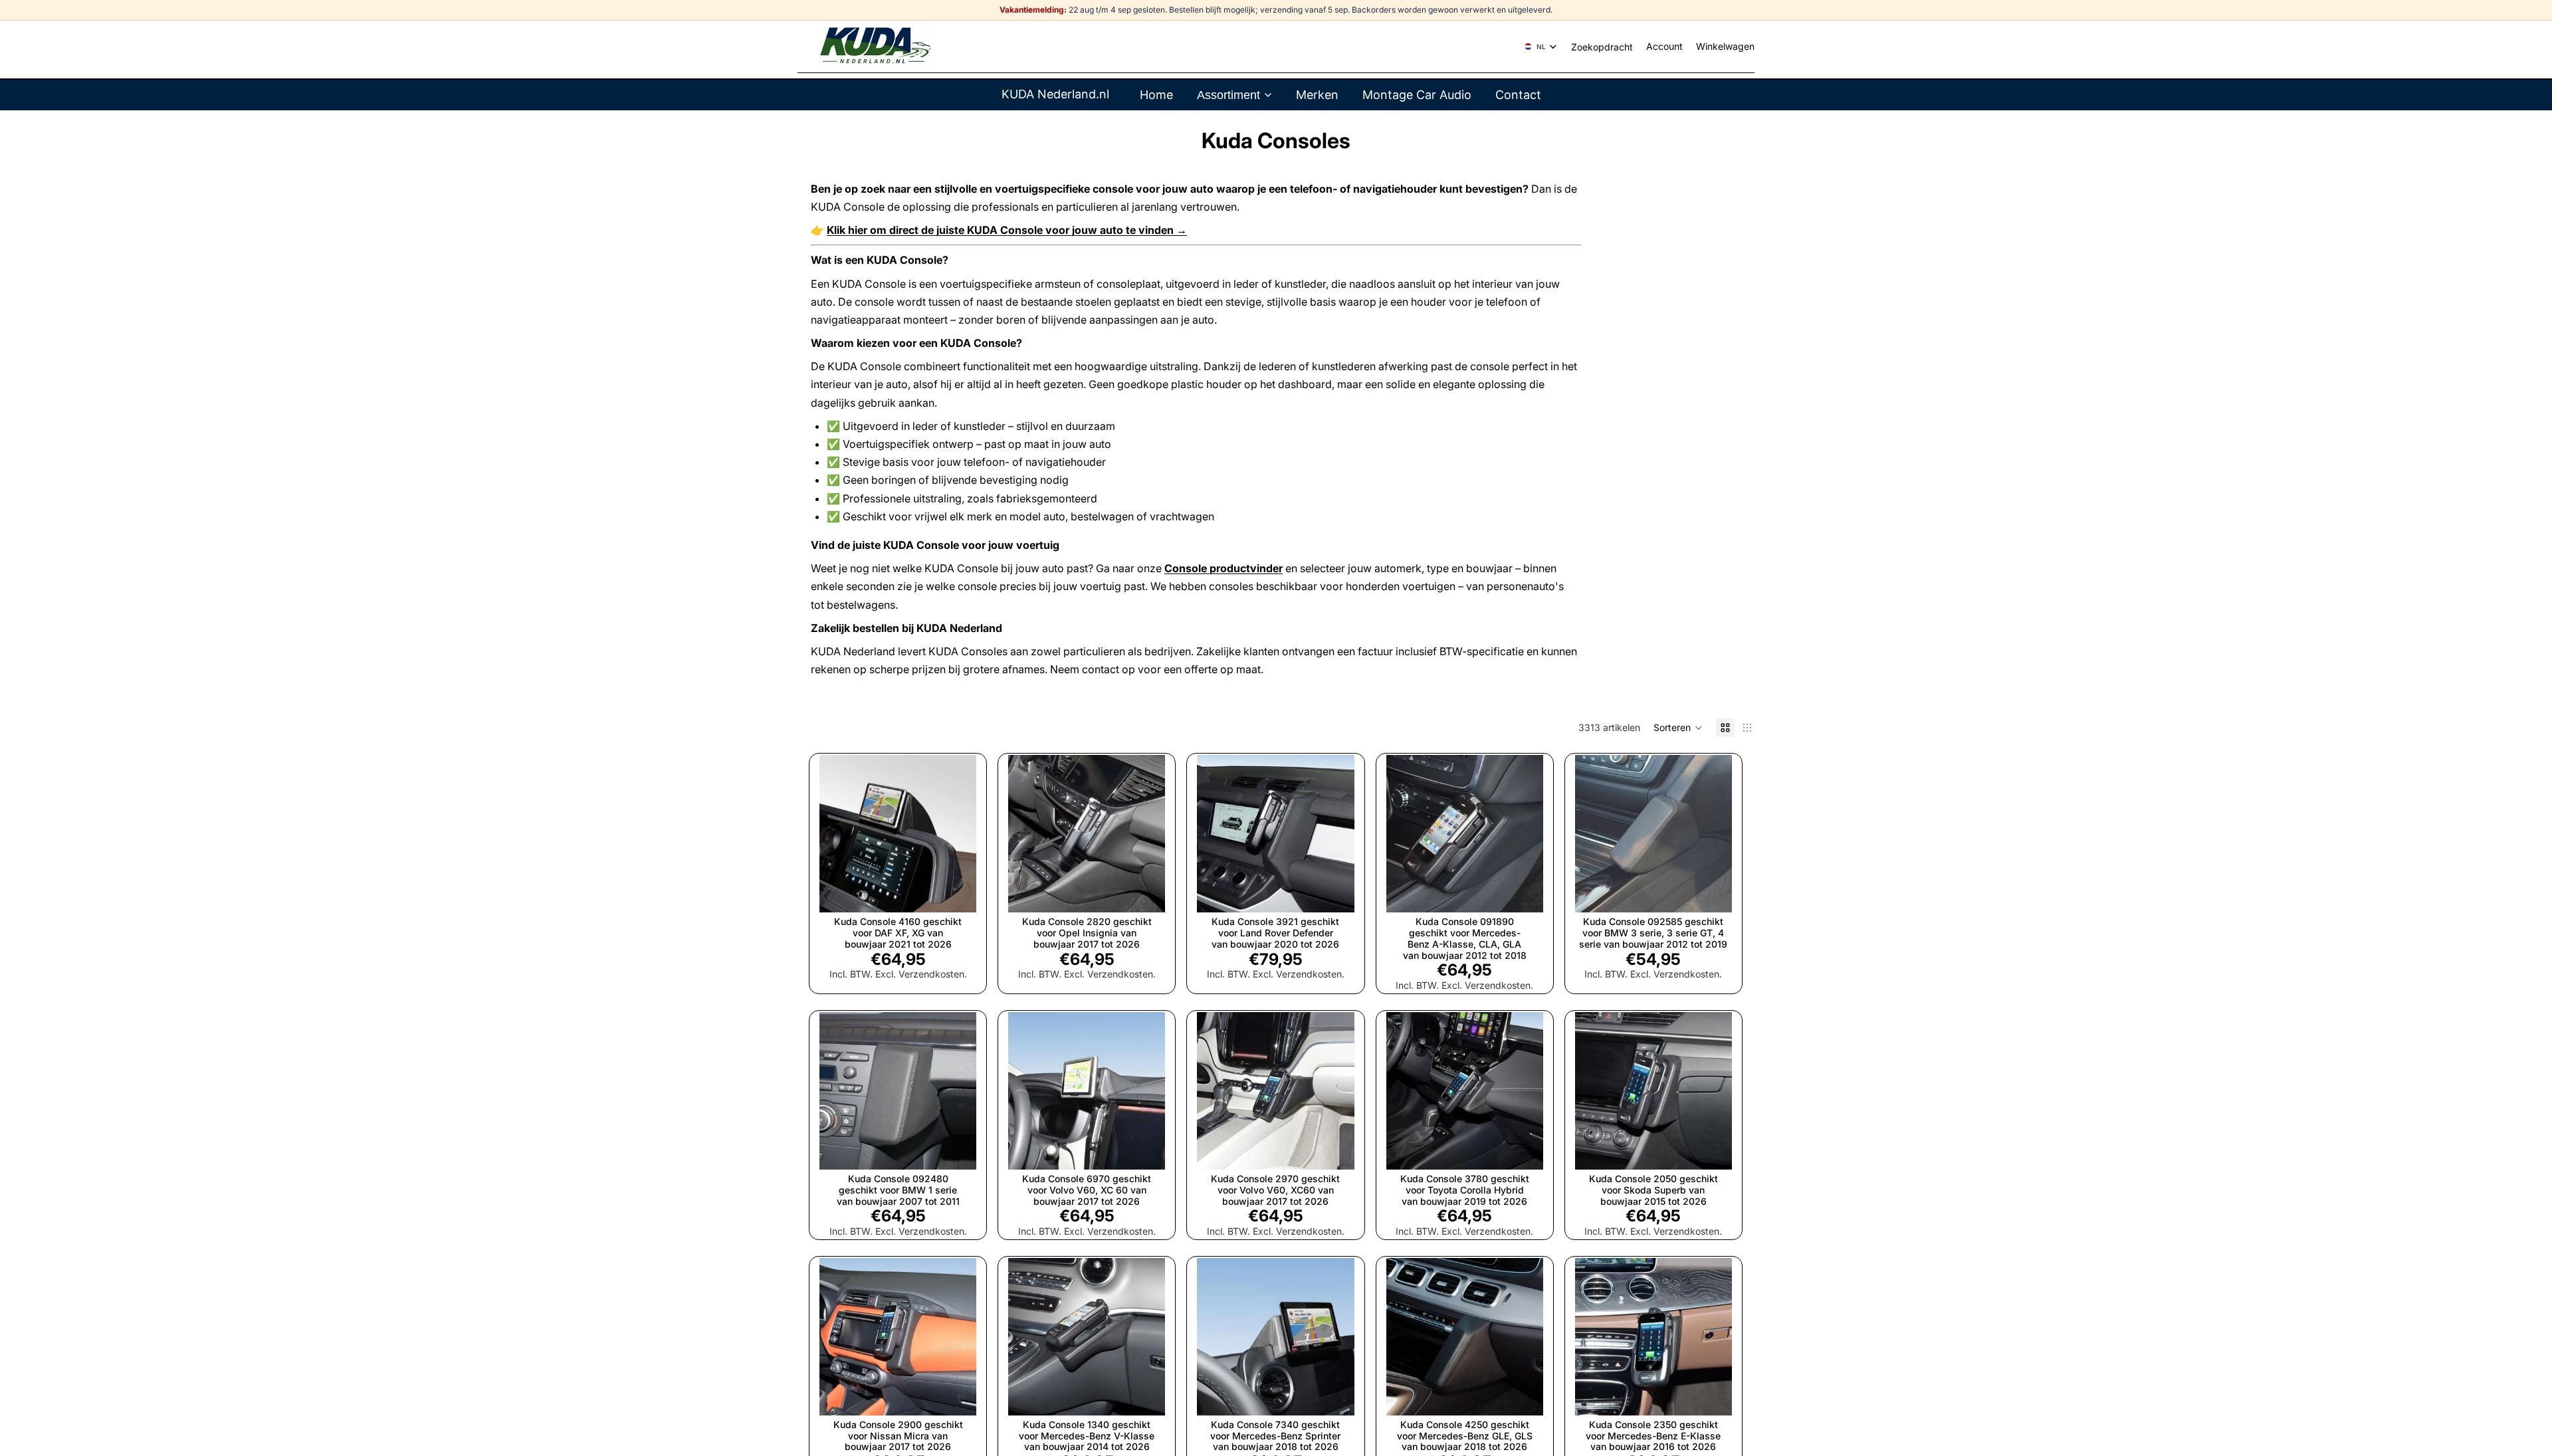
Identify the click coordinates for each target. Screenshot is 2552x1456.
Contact (1518, 95)
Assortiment (1228, 95)
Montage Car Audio (1417, 95)
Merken (1317, 95)
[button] (1678, 728)
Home (1156, 95)
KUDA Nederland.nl (1055, 94)
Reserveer (1723, 891)
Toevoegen (967, 891)
